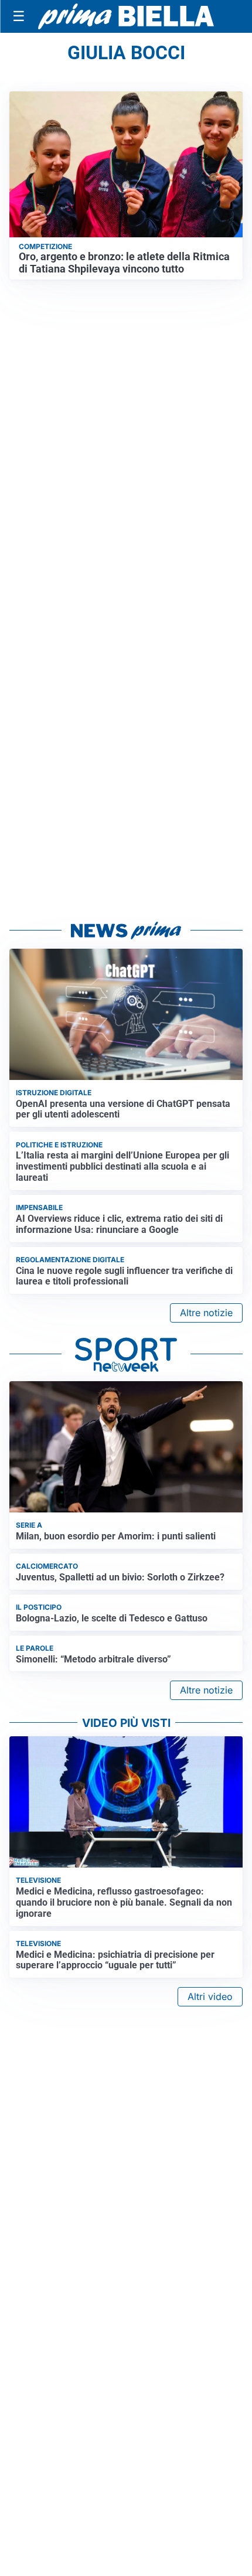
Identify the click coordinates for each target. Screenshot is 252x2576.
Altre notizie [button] (206, 1313)
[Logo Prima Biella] (126, 16)
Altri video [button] (210, 1996)
